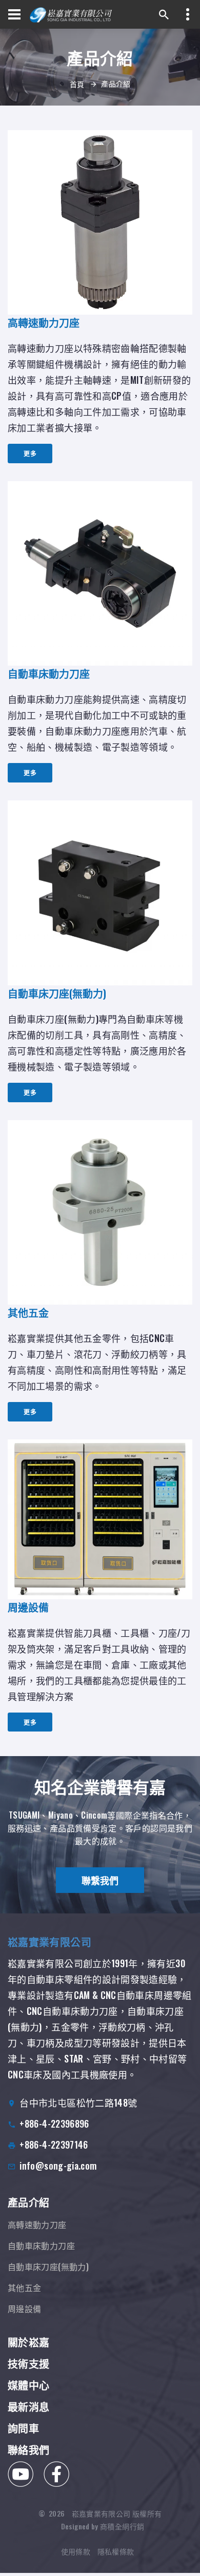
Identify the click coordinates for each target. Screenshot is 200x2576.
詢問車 (23, 2428)
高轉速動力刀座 (37, 2224)
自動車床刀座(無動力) (48, 2266)
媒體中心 (28, 2385)
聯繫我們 (100, 1880)
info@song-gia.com (58, 2166)
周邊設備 (24, 2309)
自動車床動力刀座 (41, 2245)
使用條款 (76, 2551)
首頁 (77, 84)
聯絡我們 (28, 2449)
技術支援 (28, 2363)
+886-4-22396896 (54, 2124)
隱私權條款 (116, 2551)
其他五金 (24, 2288)
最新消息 (28, 2406)
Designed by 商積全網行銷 (103, 2526)
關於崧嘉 (28, 2342)
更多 (30, 453)
